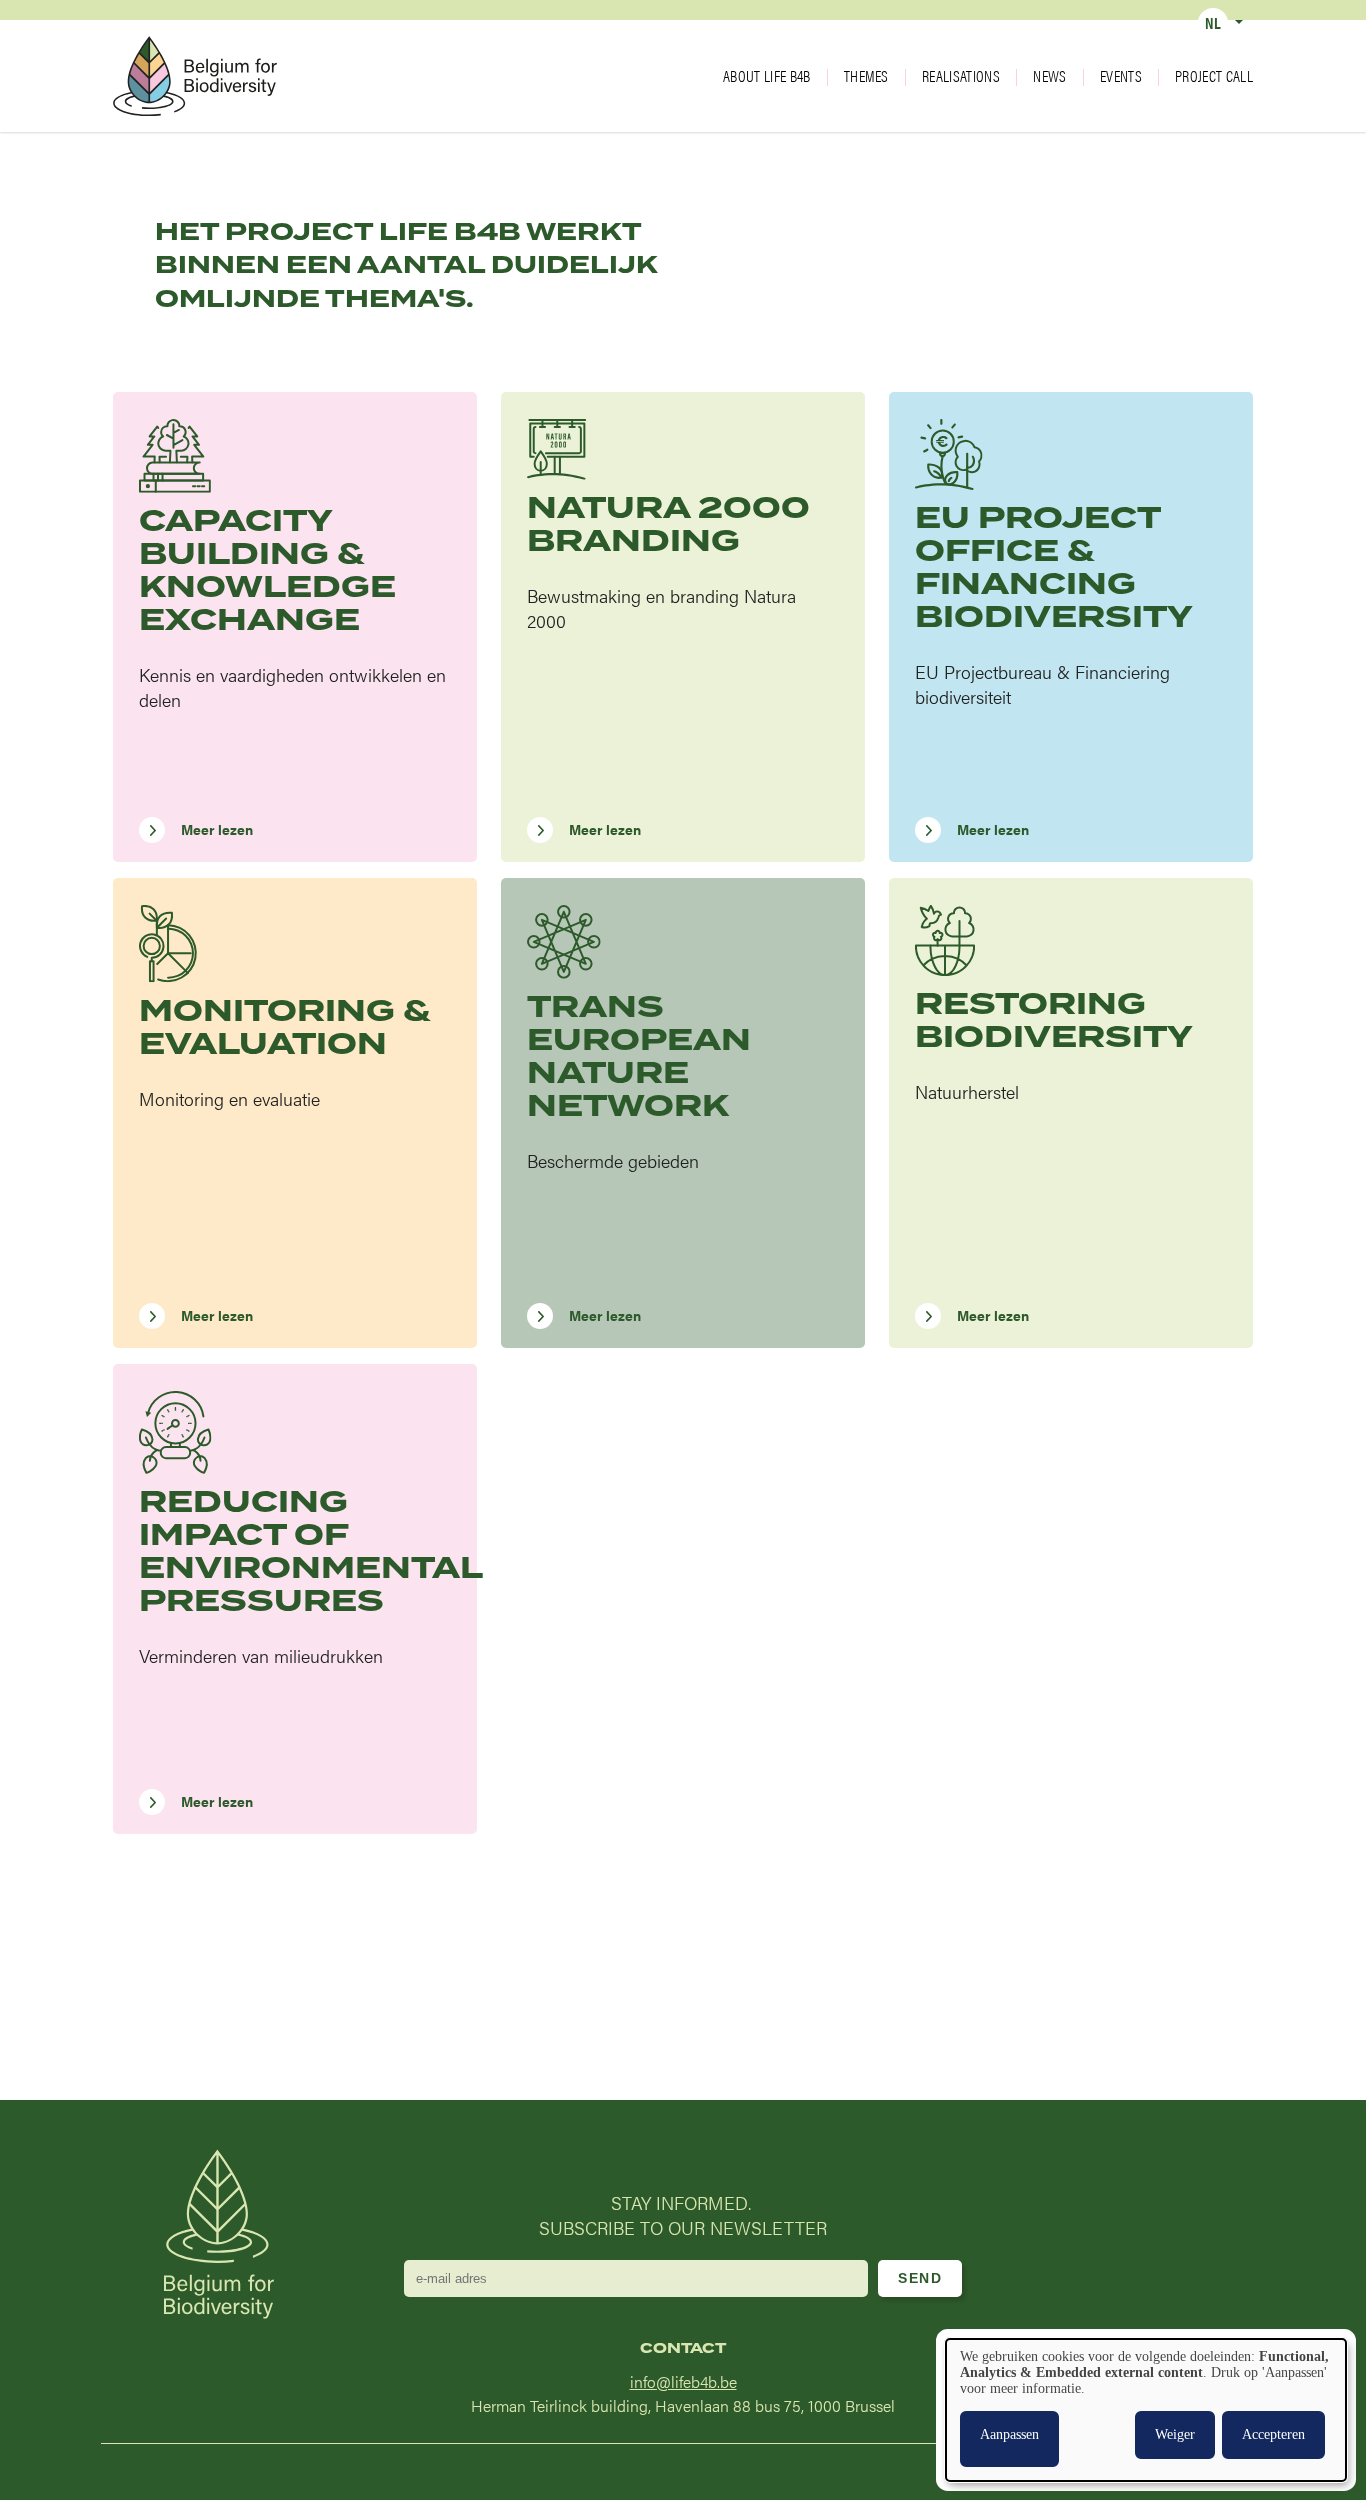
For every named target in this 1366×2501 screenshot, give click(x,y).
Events (1121, 76)
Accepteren (1273, 2434)
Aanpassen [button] (1009, 2434)
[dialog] (1146, 2410)
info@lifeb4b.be (683, 2381)
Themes (866, 76)
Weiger (1175, 2434)
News (1049, 76)
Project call (1214, 76)
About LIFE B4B (766, 76)
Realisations (961, 76)
